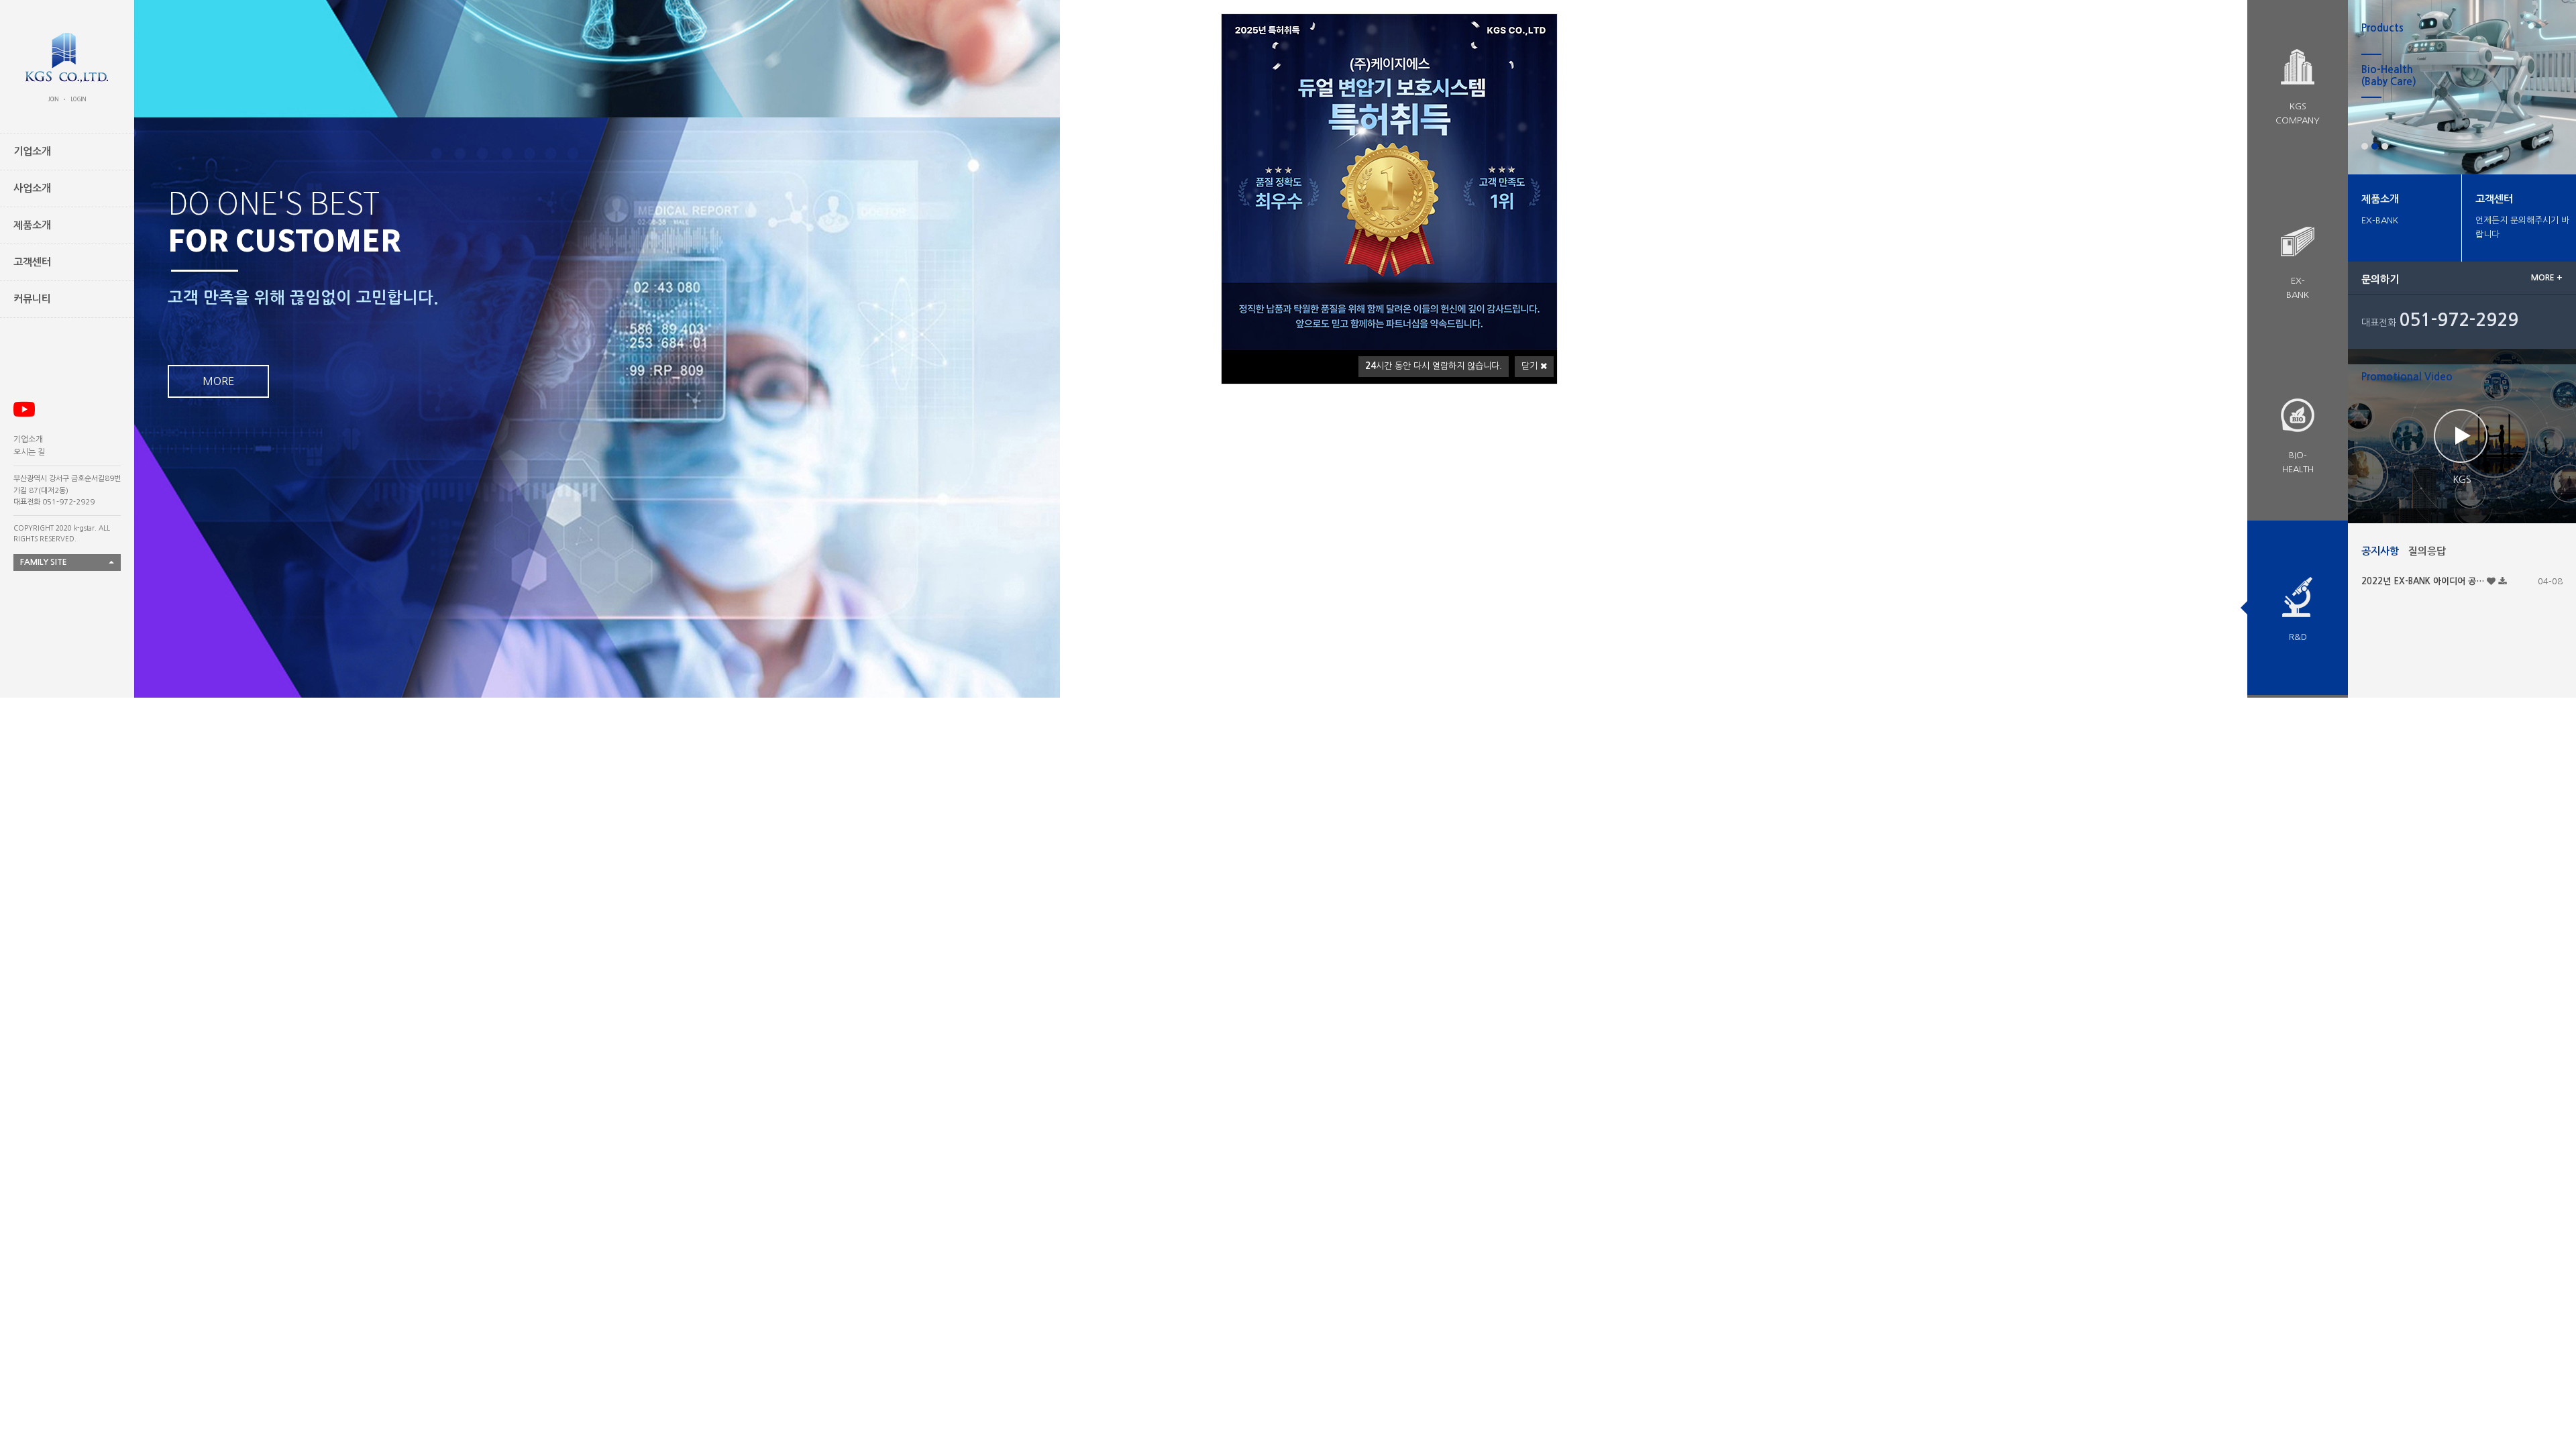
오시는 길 (29, 452)
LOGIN (78, 99)
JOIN (54, 99)
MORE (218, 263)
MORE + (2547, 278)
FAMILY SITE (44, 562)
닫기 (1531, 366)
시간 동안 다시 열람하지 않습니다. (1434, 366)
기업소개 (28, 439)
